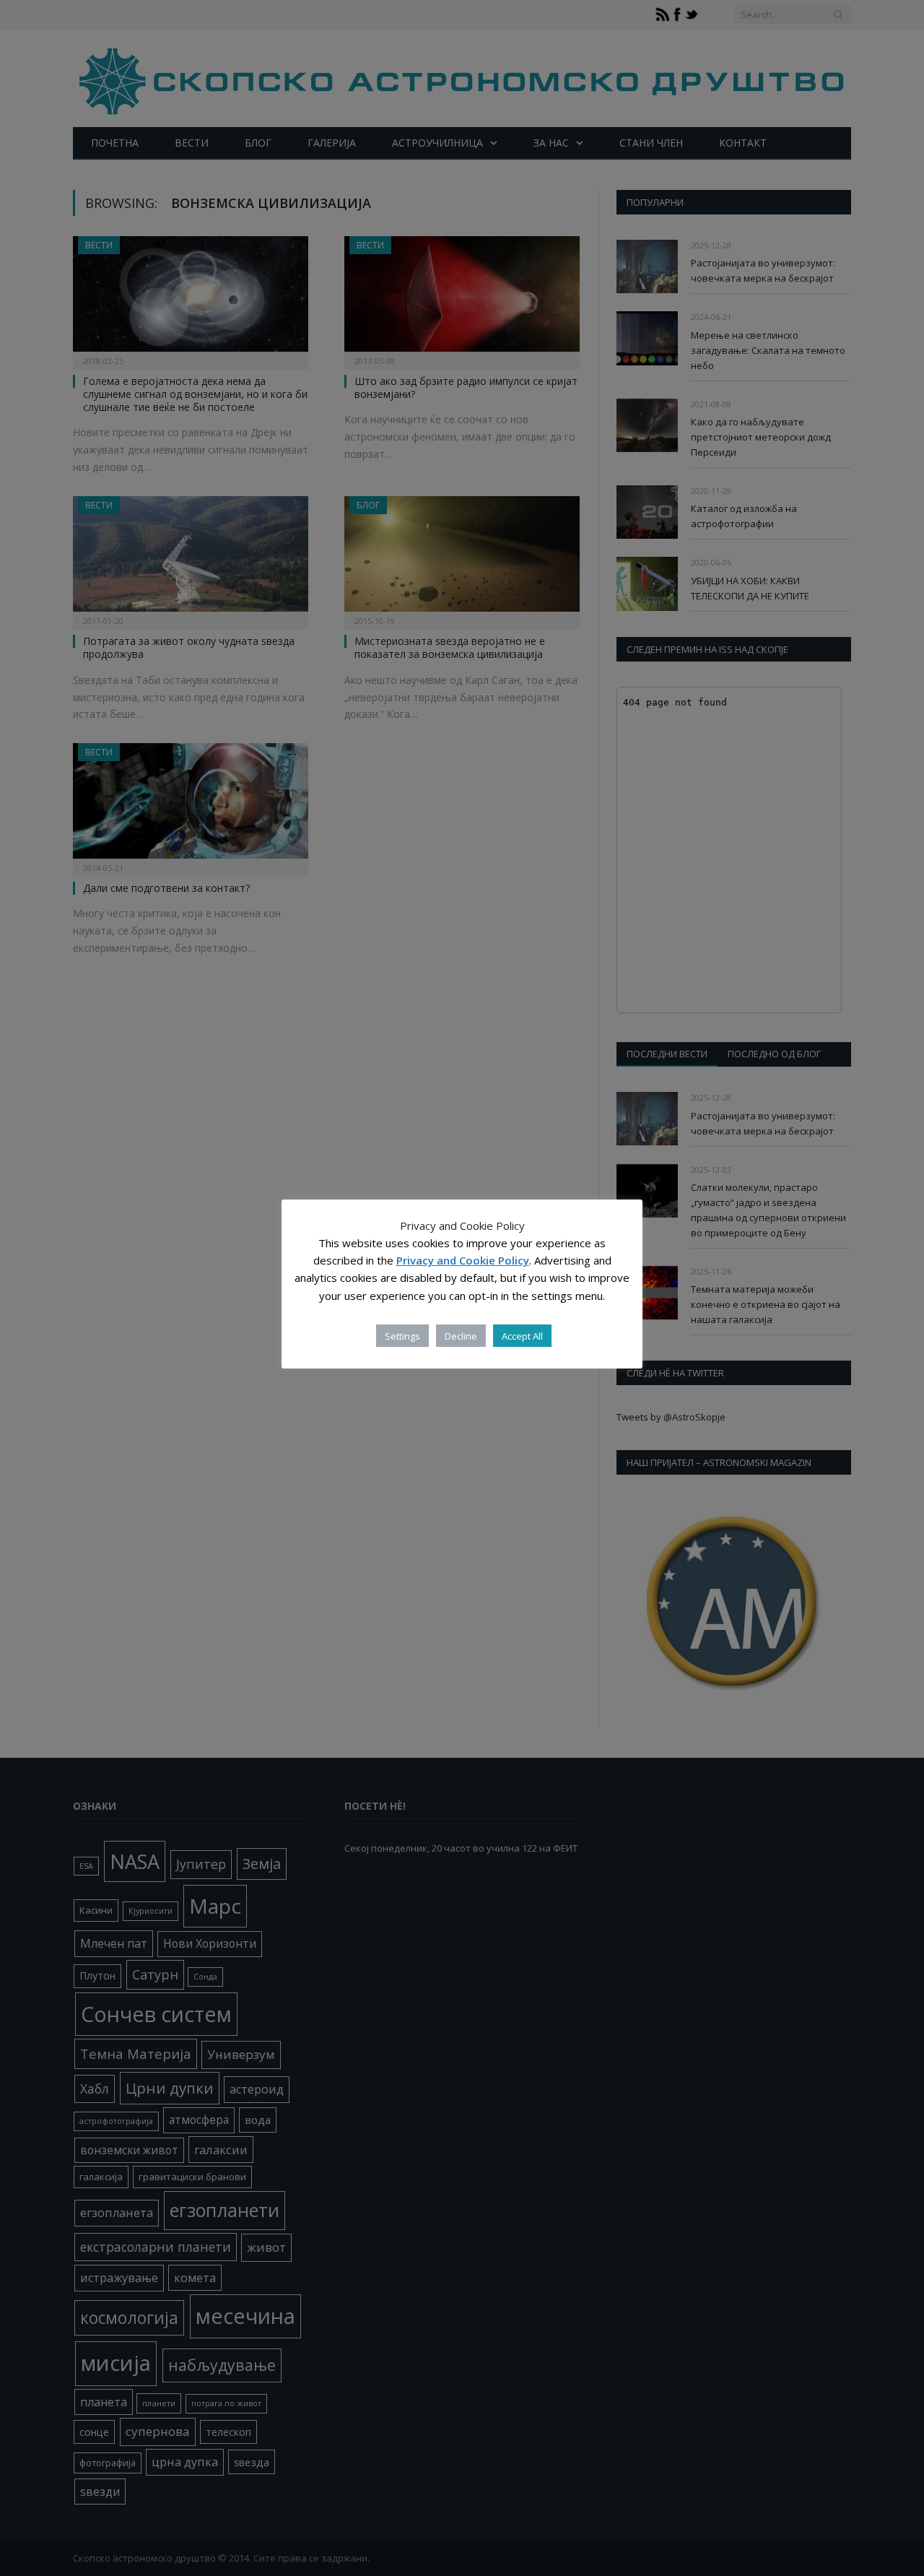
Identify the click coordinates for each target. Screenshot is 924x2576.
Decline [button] (461, 1336)
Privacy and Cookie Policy (463, 1261)
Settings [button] (402, 1336)
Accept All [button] (522, 1336)
